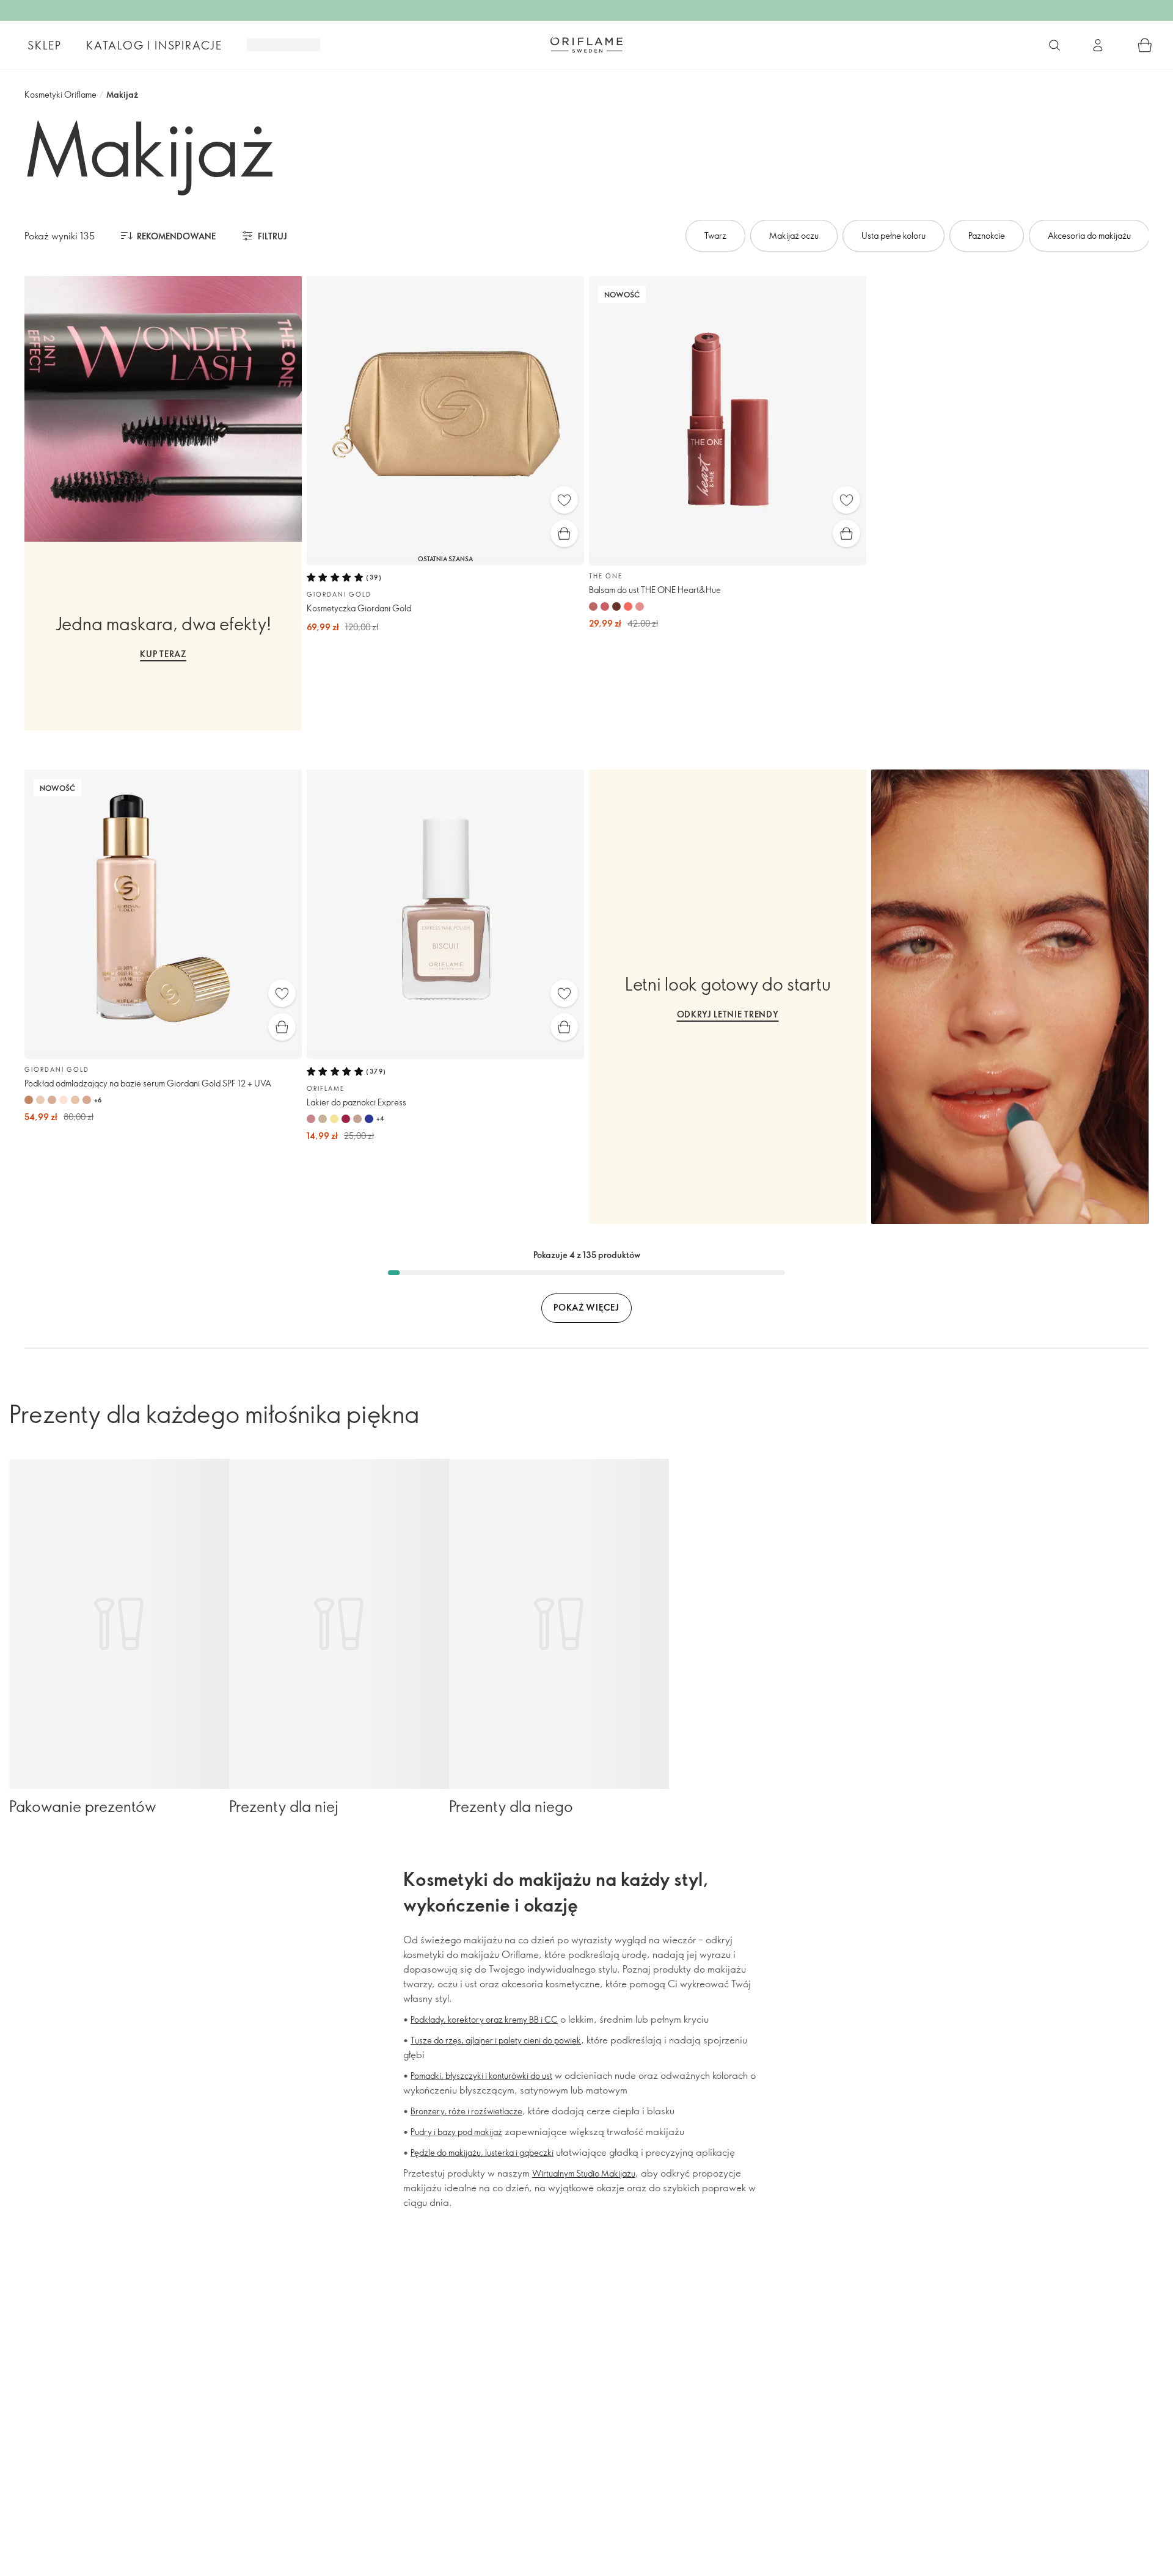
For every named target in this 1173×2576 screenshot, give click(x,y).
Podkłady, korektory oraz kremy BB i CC (484, 2019)
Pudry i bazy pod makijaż (456, 2132)
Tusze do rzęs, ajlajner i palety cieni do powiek (496, 2040)
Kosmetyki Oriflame (60, 94)
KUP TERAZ (163, 654)
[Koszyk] (1145, 45)
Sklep (45, 45)
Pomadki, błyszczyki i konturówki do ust (481, 2076)
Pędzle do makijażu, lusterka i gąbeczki (482, 2152)
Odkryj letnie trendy (728, 1014)
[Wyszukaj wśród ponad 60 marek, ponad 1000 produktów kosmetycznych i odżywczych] (1054, 45)
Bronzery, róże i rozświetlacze (466, 2111)
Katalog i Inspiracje (154, 45)
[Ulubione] (564, 500)
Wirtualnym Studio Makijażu (584, 2173)
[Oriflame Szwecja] (586, 45)
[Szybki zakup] (564, 533)
